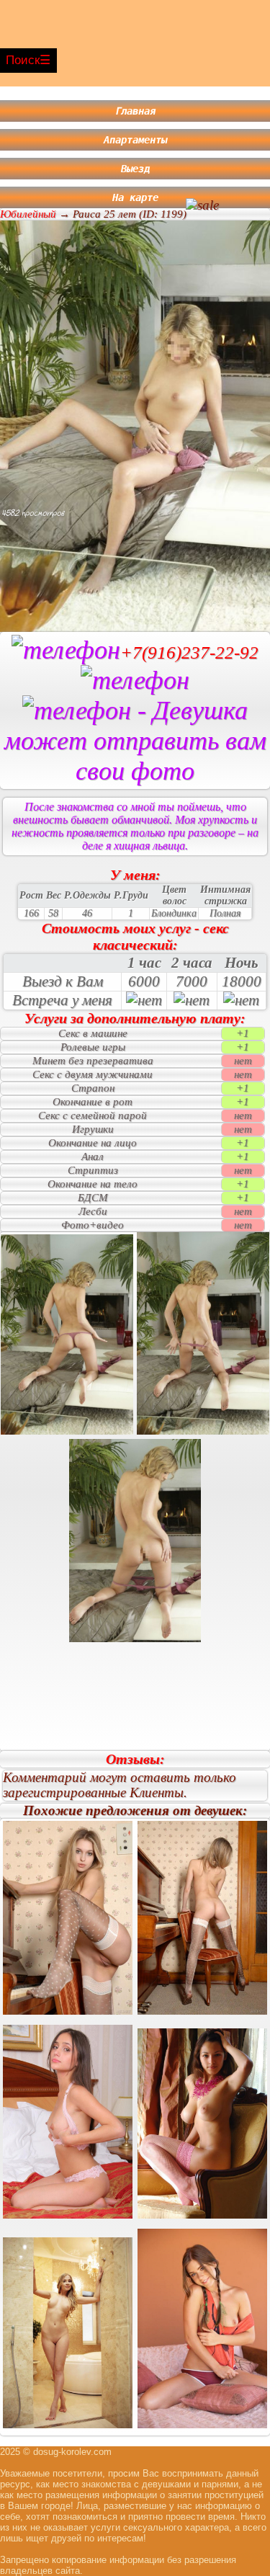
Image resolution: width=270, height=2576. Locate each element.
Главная (135, 111)
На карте (135, 197)
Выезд (135, 169)
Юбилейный (28, 214)
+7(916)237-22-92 (189, 652)
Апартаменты (135, 140)
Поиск (23, 60)
